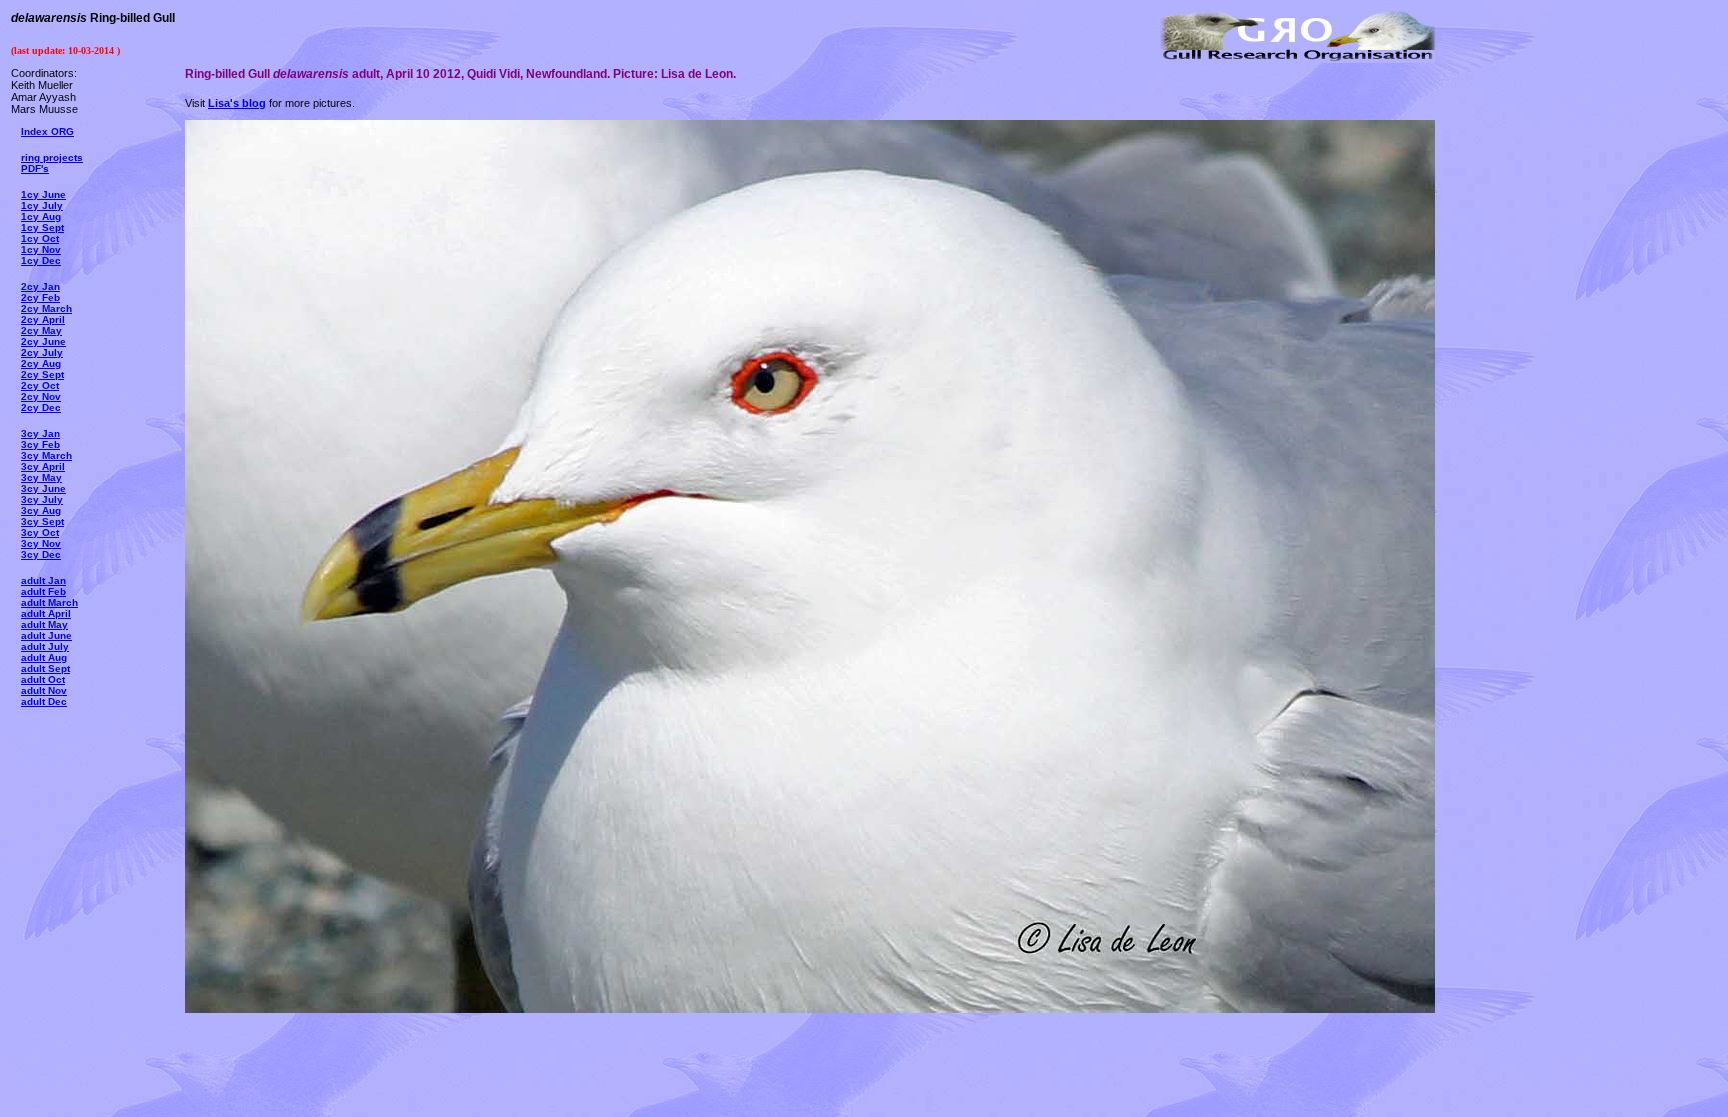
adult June (46, 635)
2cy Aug (41, 363)
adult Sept (45, 668)
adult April (46, 613)
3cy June (43, 488)
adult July (45, 646)
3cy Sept (42, 521)
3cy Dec (41, 554)
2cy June (43, 341)
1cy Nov (41, 249)
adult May (44, 624)
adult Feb (43, 591)
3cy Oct (40, 532)
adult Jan (43, 580)
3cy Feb (40, 444)
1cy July (42, 205)
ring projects (52, 157)
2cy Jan (40, 286)
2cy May (41, 330)
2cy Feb (40, 297)
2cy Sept (42, 374)
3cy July (42, 499)
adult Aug (44, 657)
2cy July (42, 352)
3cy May (41, 477)
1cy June (43, 194)
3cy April (43, 466)
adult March (49, 602)
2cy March (46, 308)
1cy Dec (41, 260)
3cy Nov (41, 543)
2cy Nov (41, 396)
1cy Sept (42, 227)
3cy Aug (41, 510)
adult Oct (43, 679)
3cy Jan (40, 433)
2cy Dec (41, 407)
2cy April (43, 319)
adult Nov (44, 690)
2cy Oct (40, 385)
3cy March (46, 455)
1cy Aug (41, 216)
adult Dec (44, 701)
